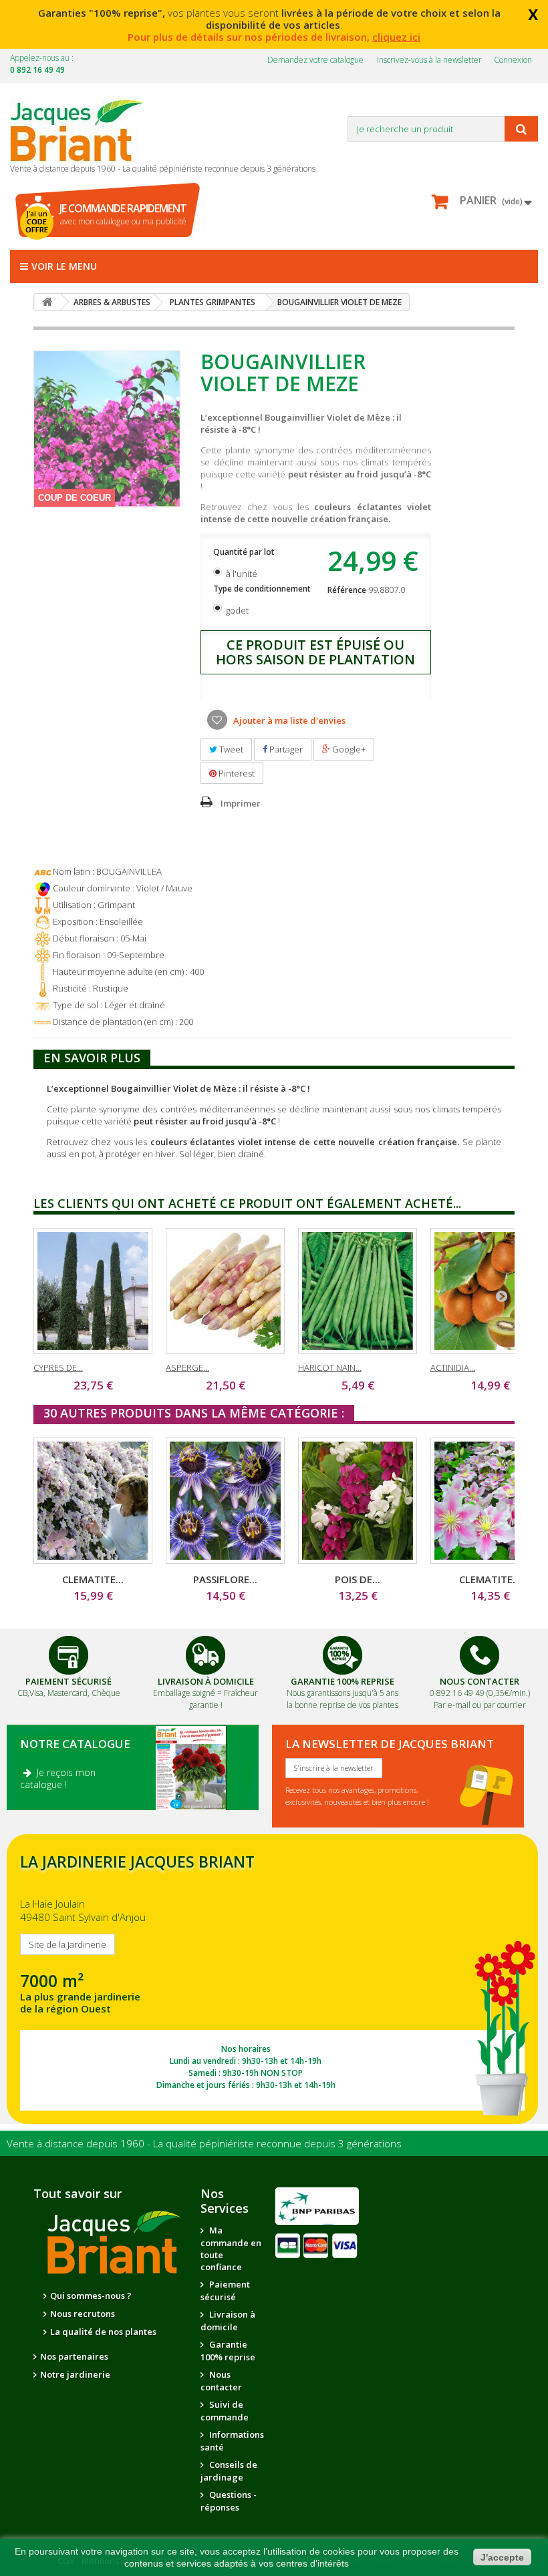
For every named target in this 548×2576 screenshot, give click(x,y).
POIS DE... (358, 1579)
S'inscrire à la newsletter (334, 1768)
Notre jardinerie (75, 2374)
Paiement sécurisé (225, 2291)
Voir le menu (64, 266)
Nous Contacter (479, 1681)
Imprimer (241, 803)
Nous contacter (221, 2381)
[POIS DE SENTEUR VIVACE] (358, 1501)
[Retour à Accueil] (47, 302)
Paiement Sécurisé (68, 1681)
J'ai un (37, 222)
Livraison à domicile (206, 1681)
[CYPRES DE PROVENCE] (93, 1291)
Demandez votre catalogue (315, 60)
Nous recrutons (83, 2314)
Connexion (513, 60)
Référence (347, 590)
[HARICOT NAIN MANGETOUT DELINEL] (358, 1291)
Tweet (230, 749)
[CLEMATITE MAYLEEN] (93, 1501)
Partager (285, 749)
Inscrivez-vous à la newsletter (429, 60)
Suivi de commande (225, 2411)
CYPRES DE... (58, 1367)
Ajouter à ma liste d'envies (288, 720)
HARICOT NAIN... (330, 1367)
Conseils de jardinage (229, 2471)
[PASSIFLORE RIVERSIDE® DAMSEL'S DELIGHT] (225, 1501)
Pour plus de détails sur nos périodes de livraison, (274, 37)
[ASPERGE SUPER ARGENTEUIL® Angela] (225, 1291)
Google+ (348, 749)
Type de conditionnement (263, 589)
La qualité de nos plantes (103, 2332)
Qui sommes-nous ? (91, 2296)
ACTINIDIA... (453, 1367)
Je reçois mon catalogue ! (58, 1778)
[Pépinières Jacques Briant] (84, 130)
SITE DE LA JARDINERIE (272, 1979)
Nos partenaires (74, 2356)
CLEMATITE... (93, 1579)
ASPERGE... (187, 1367)
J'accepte (502, 2557)
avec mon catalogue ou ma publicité (123, 214)
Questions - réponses (229, 2501)
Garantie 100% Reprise (342, 1681)
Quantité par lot (245, 552)
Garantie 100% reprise (228, 2351)
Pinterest (236, 773)
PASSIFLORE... (225, 1579)
